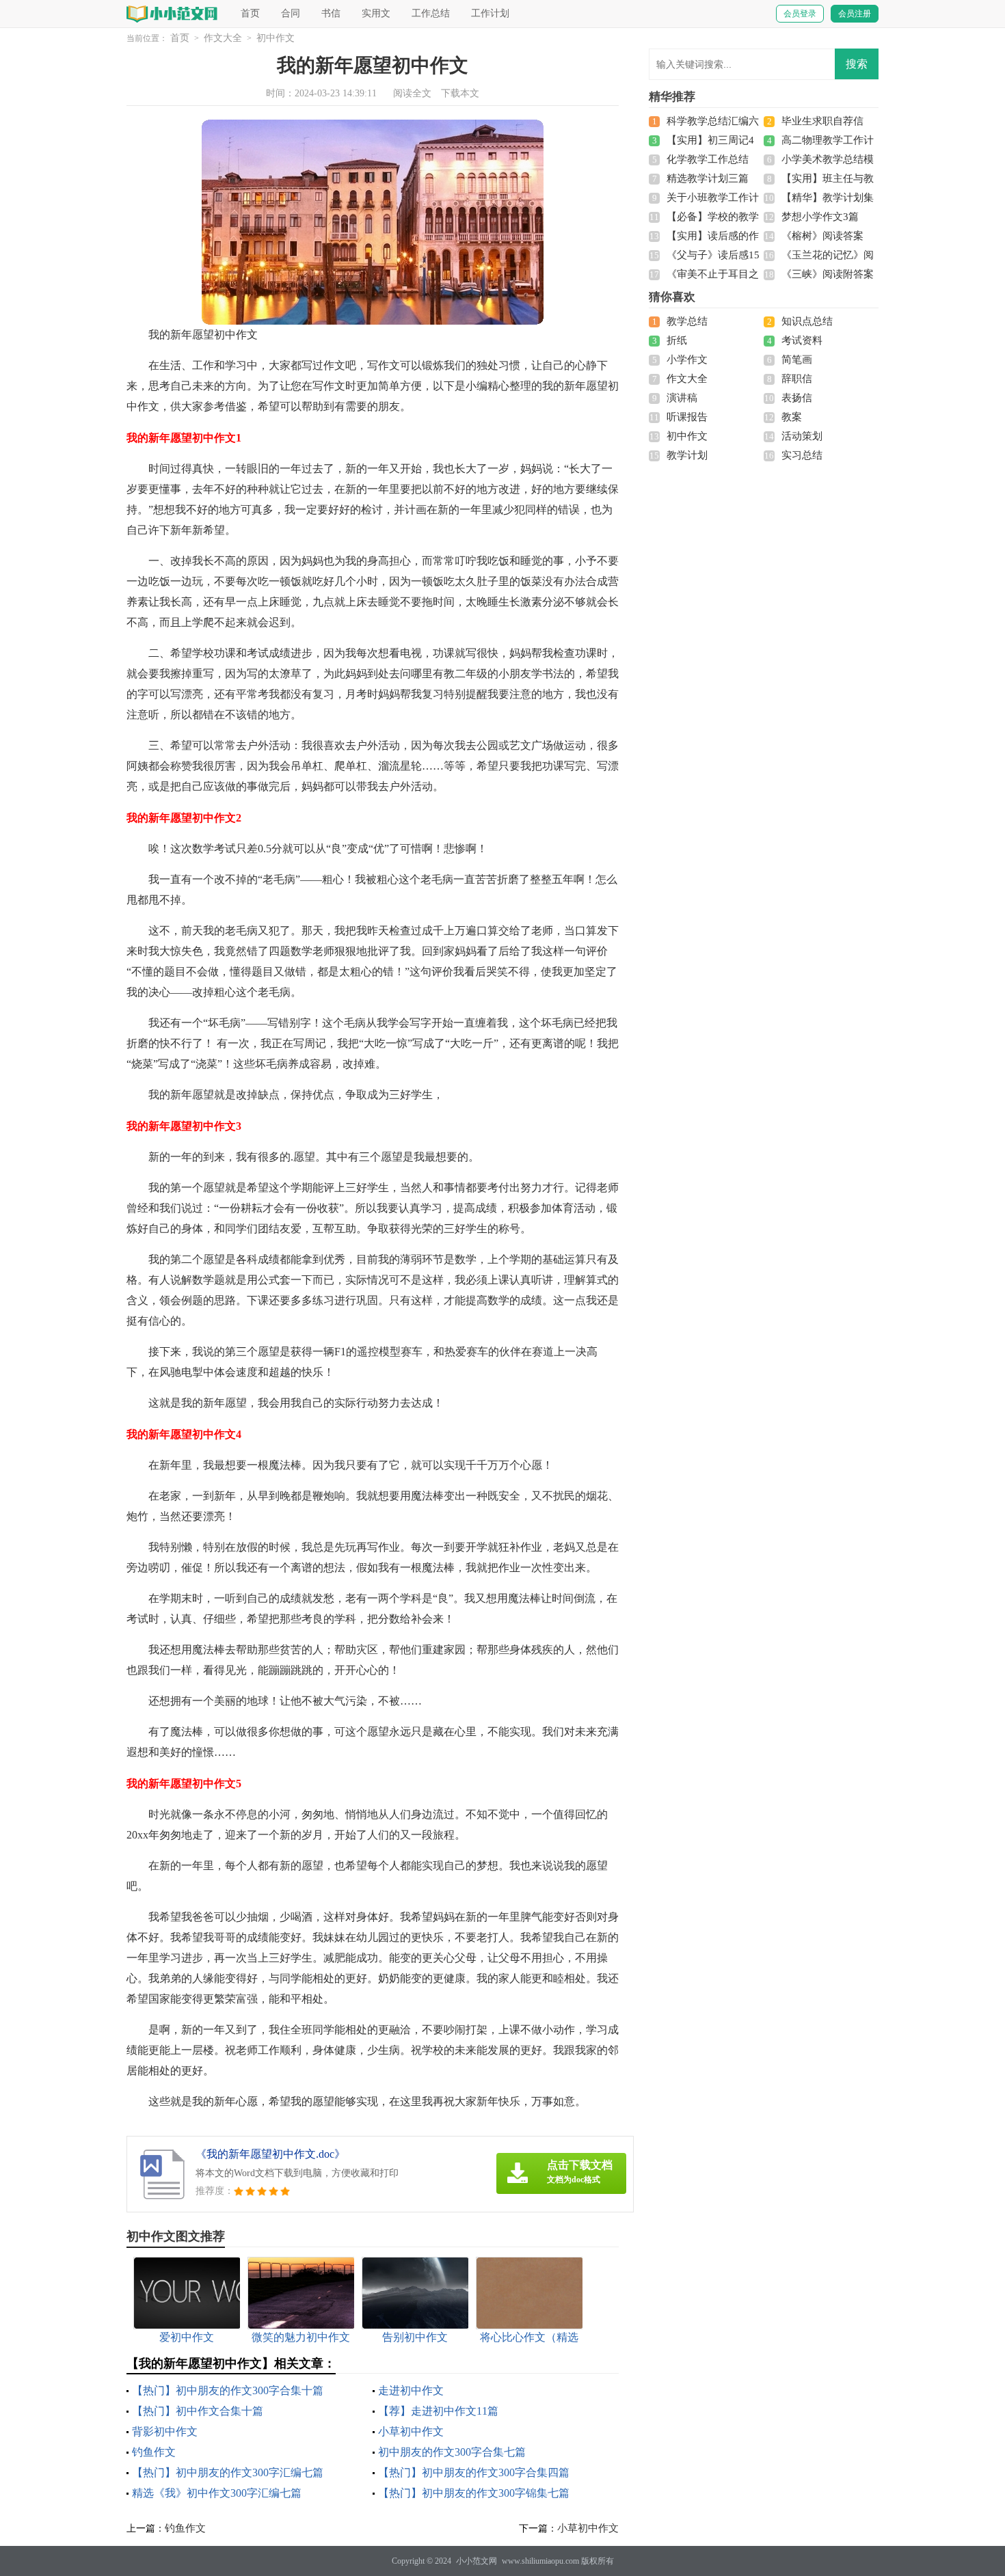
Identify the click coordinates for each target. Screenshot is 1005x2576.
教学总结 (687, 321)
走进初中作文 (411, 2390)
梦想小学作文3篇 (820, 217)
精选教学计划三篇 (708, 178)
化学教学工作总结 (708, 159)
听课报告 (687, 417)
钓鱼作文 (154, 2452)
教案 (792, 417)
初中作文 (276, 38)
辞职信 (797, 379)
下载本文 (460, 93)
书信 (331, 13)
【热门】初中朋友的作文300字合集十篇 (228, 2390)
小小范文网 (477, 2561)
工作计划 (490, 13)
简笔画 (797, 360)
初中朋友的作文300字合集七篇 (452, 2452)
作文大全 (223, 38)
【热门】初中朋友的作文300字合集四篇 (474, 2472)
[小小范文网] (173, 13)
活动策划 (802, 436)
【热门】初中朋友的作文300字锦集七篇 (474, 2493)
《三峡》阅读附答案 (828, 274)
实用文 (376, 13)
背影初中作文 (165, 2431)
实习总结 (802, 455)
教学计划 (687, 455)
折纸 (677, 340)
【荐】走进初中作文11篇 (438, 2411)
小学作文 (687, 360)
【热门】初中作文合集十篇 (198, 2411)
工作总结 (431, 13)
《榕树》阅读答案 (822, 236)
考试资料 (802, 340)
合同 (291, 13)
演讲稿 (682, 398)
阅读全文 (412, 93)
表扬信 (797, 398)
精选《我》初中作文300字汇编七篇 (217, 2493)
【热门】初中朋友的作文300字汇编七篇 (228, 2472)
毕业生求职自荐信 (822, 121)
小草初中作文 (411, 2431)
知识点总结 (807, 321)
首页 (250, 13)
